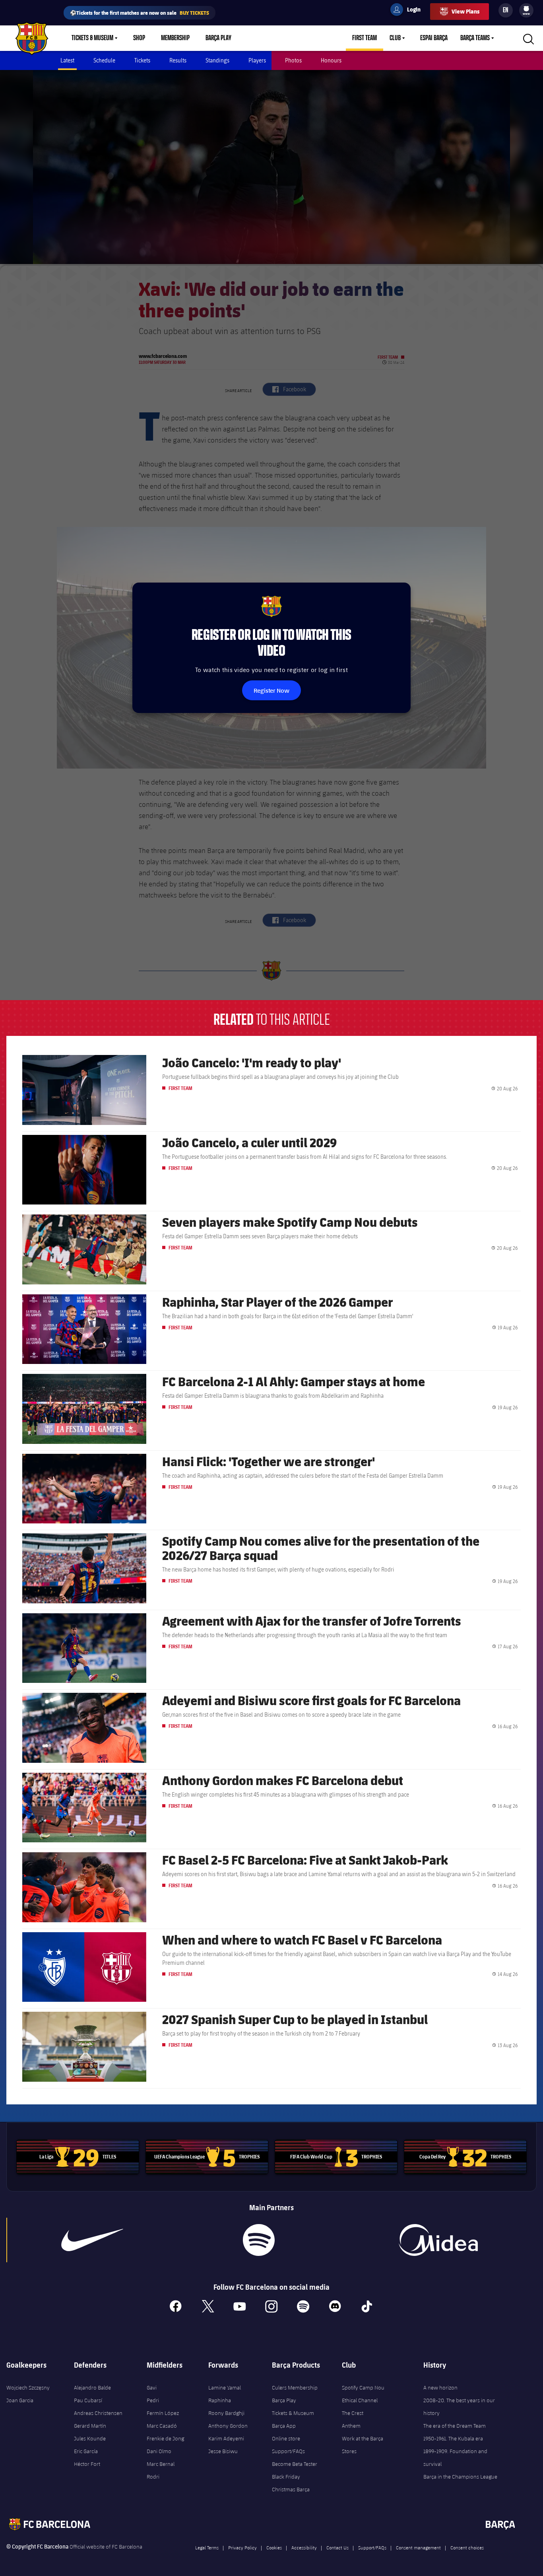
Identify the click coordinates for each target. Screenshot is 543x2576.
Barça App (284, 2426)
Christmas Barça (291, 2489)
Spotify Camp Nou (363, 2388)
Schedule (104, 60)
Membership (175, 38)
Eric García (86, 2451)
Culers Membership (295, 2388)
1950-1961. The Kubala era (453, 2438)
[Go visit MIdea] (438, 2240)
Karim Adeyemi (226, 2438)
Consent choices (467, 2547)
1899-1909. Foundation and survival (455, 2457)
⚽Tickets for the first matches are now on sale (140, 13)
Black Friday (286, 2477)
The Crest (353, 2413)
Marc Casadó (162, 2426)
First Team (365, 38)
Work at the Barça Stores (363, 2445)
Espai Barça (434, 38)
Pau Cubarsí (88, 2400)
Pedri (153, 2400)
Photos (293, 60)
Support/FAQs (288, 2451)
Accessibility (304, 2547)
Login (409, 11)
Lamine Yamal (225, 2388)
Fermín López (163, 2413)
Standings (217, 60)
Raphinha (220, 2400)
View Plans (465, 11)
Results (178, 60)
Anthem (351, 2426)
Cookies (274, 2547)
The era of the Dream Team (455, 2426)
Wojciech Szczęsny (28, 2388)
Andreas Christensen (98, 2413)
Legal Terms (207, 2547)
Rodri (153, 2477)
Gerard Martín (90, 2426)
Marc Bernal (161, 2464)
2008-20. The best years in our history (459, 2407)
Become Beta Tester (295, 2464)
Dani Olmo (159, 2451)
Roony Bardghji (226, 2413)
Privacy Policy (242, 2547)
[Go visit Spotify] (259, 2240)
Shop (139, 38)
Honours (331, 60)
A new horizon (440, 2388)
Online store (286, 2438)
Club (395, 38)
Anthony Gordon (228, 2426)
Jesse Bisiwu (223, 2451)
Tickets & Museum (92, 38)
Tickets (142, 60)
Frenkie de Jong (165, 2438)
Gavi (152, 2388)
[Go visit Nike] (92, 2240)
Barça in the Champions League (460, 2477)
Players (257, 60)
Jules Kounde (90, 2438)
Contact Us (337, 2547)
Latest (67, 60)
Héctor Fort (87, 2464)
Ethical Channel (360, 2400)
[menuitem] (526, 9)
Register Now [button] (271, 690)
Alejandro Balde (92, 2388)
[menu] (526, 10)
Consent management (418, 2547)
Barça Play (218, 38)
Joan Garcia (20, 2400)
